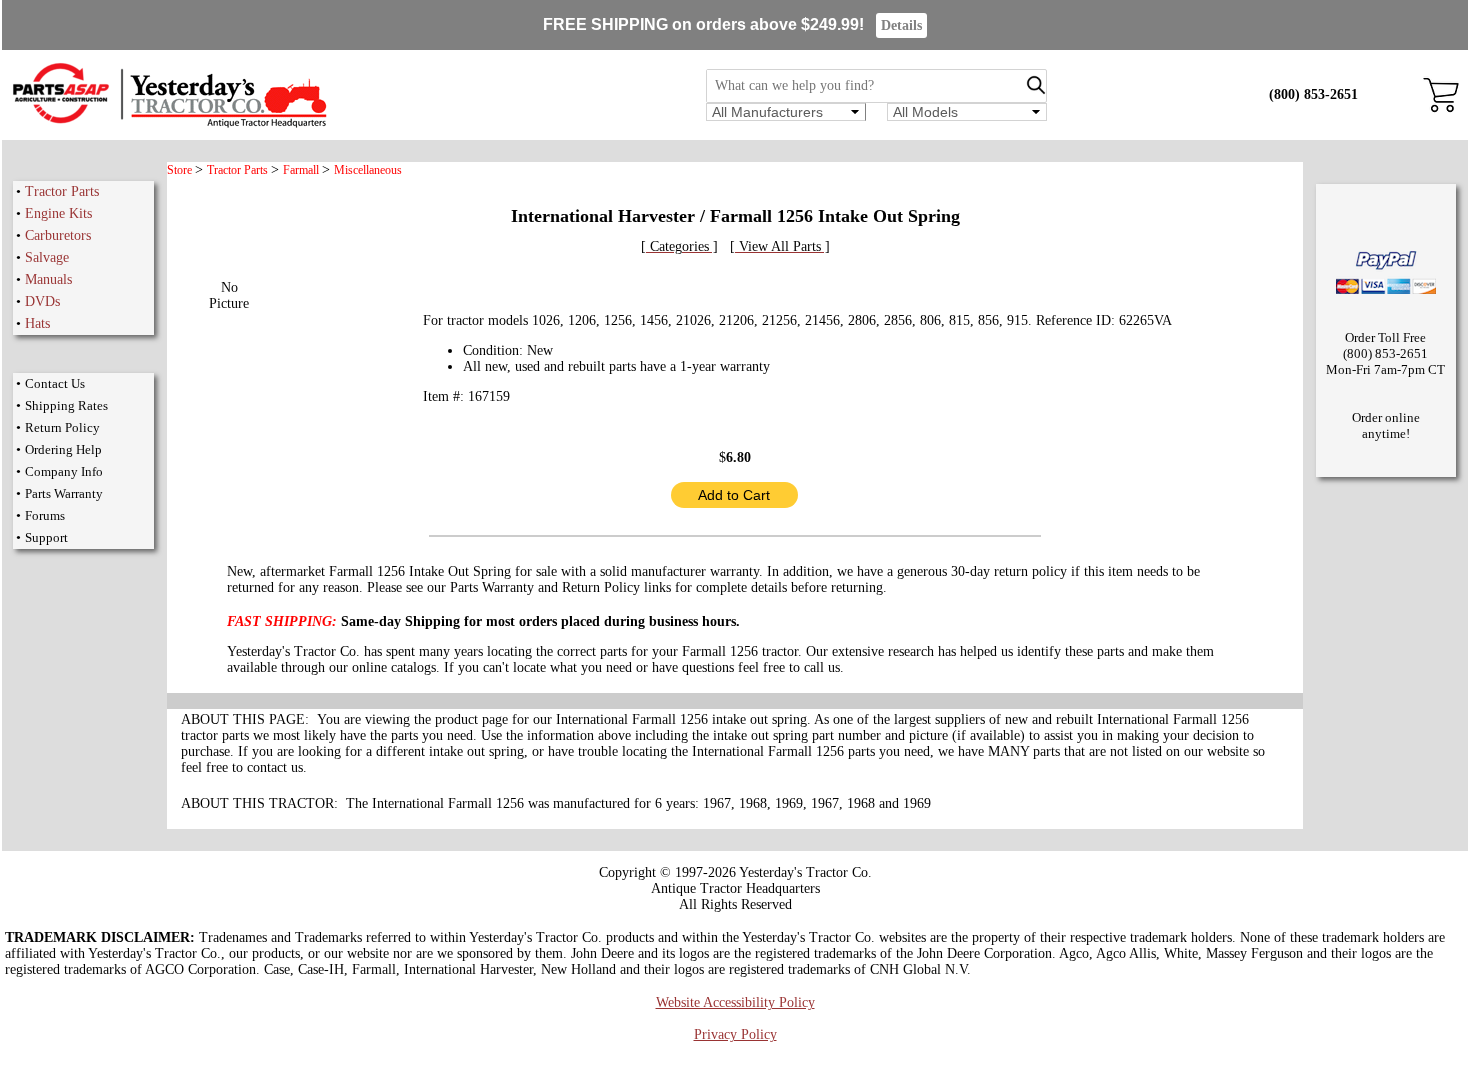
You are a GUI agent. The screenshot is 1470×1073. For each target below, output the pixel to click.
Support (46, 537)
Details (901, 25)
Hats (37, 323)
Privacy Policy (735, 1034)
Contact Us (55, 383)
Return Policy (62, 427)
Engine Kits (58, 213)
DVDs (42, 301)
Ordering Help (63, 449)
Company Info (64, 471)
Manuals (48, 279)
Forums (45, 515)
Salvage (47, 257)
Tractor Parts (62, 191)
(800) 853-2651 (1313, 94)
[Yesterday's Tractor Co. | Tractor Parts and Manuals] (168, 124)
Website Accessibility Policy (735, 1002)
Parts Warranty (64, 493)
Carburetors (58, 235)
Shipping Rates (66, 405)
